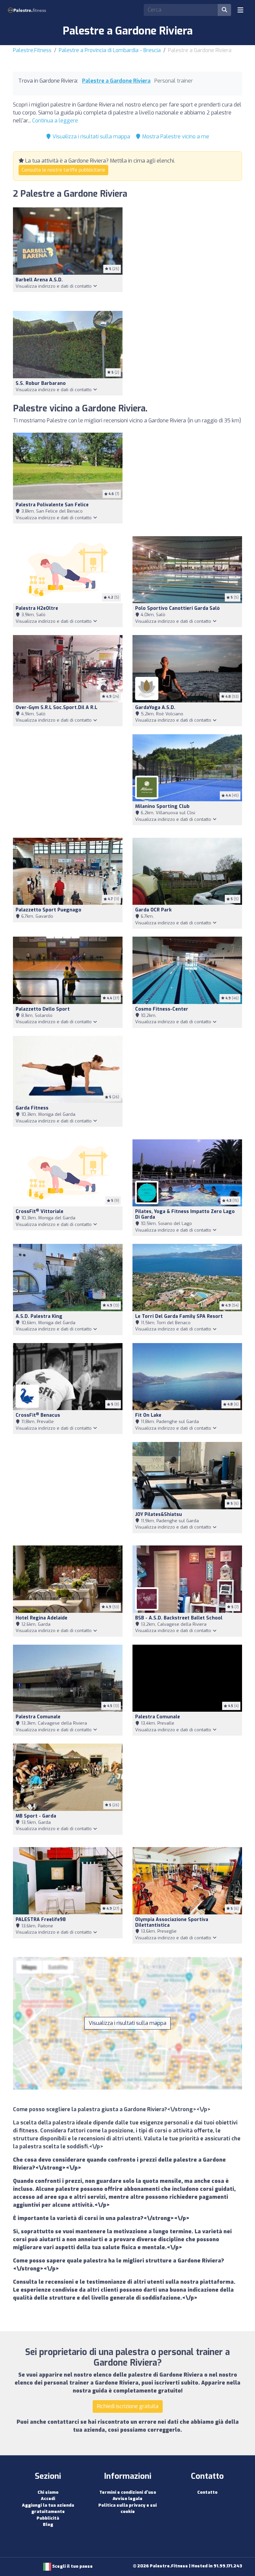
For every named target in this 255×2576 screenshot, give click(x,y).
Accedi (48, 2499)
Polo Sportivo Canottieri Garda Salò (177, 608)
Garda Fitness (32, 1108)
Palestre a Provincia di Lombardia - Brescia (110, 50)
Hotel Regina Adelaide (42, 1618)
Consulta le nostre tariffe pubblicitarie (63, 170)
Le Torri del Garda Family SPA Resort (179, 1316)
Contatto (207, 2492)
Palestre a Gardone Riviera (116, 81)
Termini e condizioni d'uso (128, 2492)
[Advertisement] (187, 255)
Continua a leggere (55, 121)
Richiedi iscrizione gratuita (128, 2406)
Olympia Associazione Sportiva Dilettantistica (172, 1922)
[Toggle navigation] (240, 10)
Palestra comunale (158, 1717)
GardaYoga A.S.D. (155, 708)
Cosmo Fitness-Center (162, 1009)
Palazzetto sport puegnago (48, 910)
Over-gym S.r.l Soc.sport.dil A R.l (56, 708)
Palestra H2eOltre (37, 608)
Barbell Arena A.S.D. (39, 280)
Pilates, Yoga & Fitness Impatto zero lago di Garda (185, 1214)
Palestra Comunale (38, 1717)
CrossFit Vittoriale (40, 1212)
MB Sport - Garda (36, 1816)
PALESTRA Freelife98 (41, 1920)
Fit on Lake (148, 1415)
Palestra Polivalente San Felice (52, 505)
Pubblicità (48, 2518)
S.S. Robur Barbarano (41, 383)
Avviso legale (127, 2499)
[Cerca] (224, 10)
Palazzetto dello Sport (43, 1009)
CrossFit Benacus (38, 1415)
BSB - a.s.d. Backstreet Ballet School (179, 1618)
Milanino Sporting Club (162, 806)
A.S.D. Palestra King (39, 1316)
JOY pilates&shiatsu (159, 1514)
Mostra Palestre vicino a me (175, 137)
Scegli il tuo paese (72, 2566)
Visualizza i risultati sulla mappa (91, 137)
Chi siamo (48, 2492)
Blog (48, 2524)
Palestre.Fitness (32, 50)
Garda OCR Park (153, 910)
